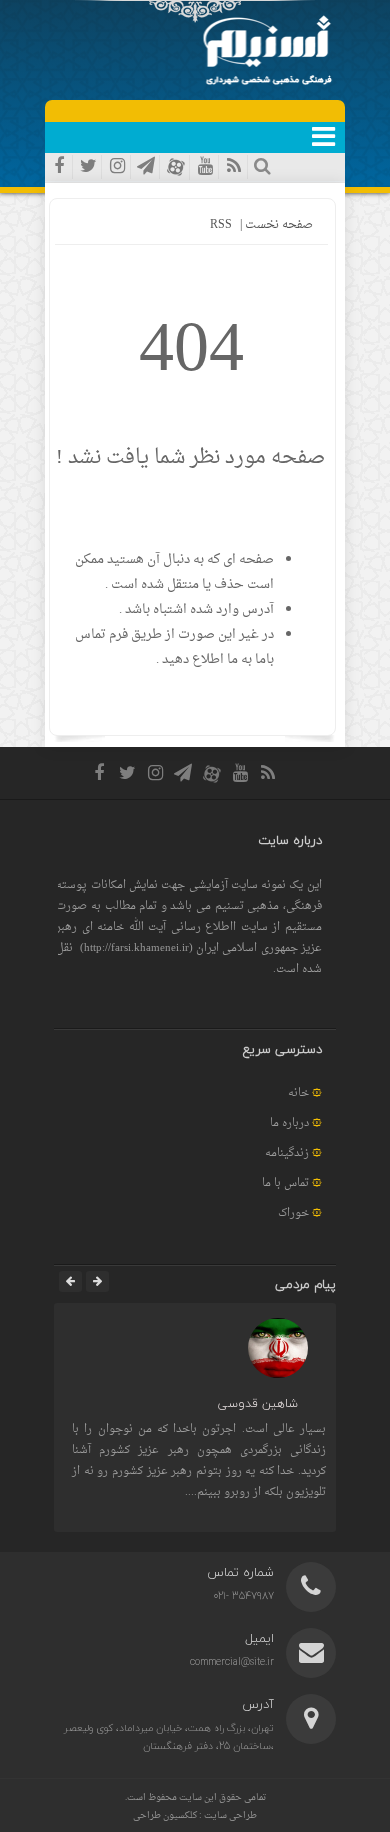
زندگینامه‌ (287, 1153)
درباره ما (289, 1123)
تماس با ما (285, 1183)
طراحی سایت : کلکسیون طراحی (195, 1815)
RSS (221, 225)
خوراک (293, 1213)
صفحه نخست (277, 225)
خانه (298, 1093)
